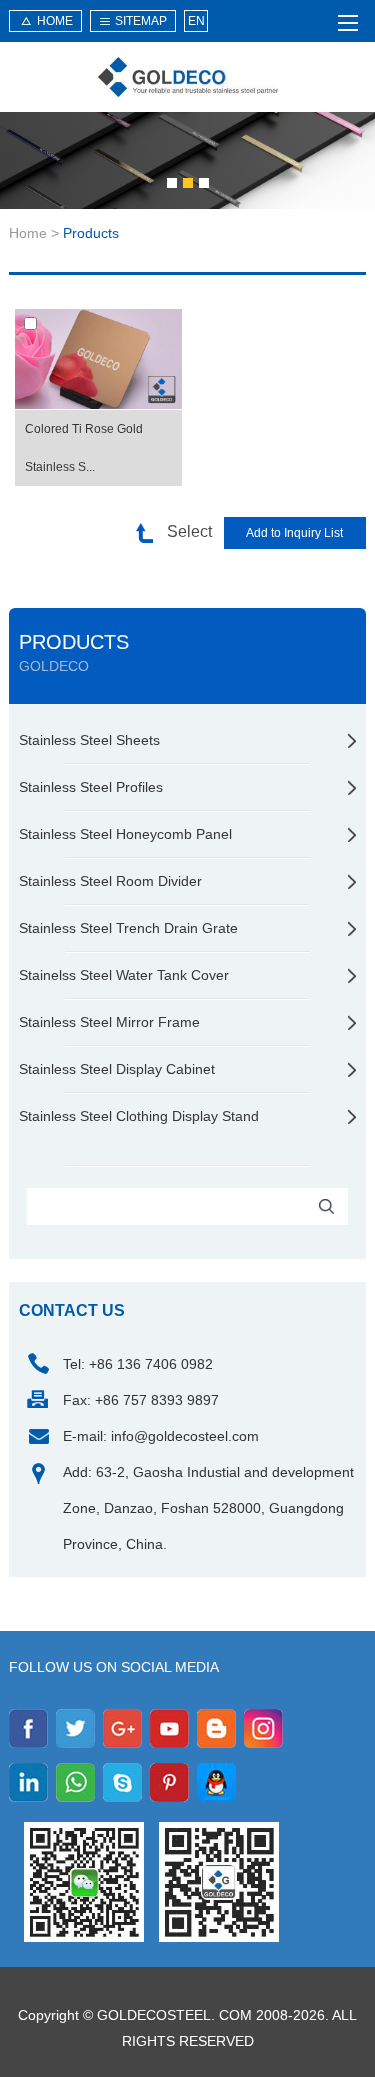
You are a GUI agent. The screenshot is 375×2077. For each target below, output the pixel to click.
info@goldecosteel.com (185, 1436)
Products (91, 233)
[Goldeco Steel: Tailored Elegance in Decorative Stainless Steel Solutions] (188, 77)
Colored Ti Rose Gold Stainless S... (84, 448)
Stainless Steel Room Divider (110, 881)
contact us (72, 1310)
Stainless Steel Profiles (91, 787)
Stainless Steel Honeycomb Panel (125, 834)
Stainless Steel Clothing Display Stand (139, 1116)
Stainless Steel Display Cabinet (117, 1069)
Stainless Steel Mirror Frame (109, 1022)
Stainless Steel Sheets (89, 740)
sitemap (141, 21)
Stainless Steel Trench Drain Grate (128, 928)
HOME (55, 21)
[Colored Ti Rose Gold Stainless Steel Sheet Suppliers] (98, 359)
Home (28, 233)
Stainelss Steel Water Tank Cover (124, 975)
